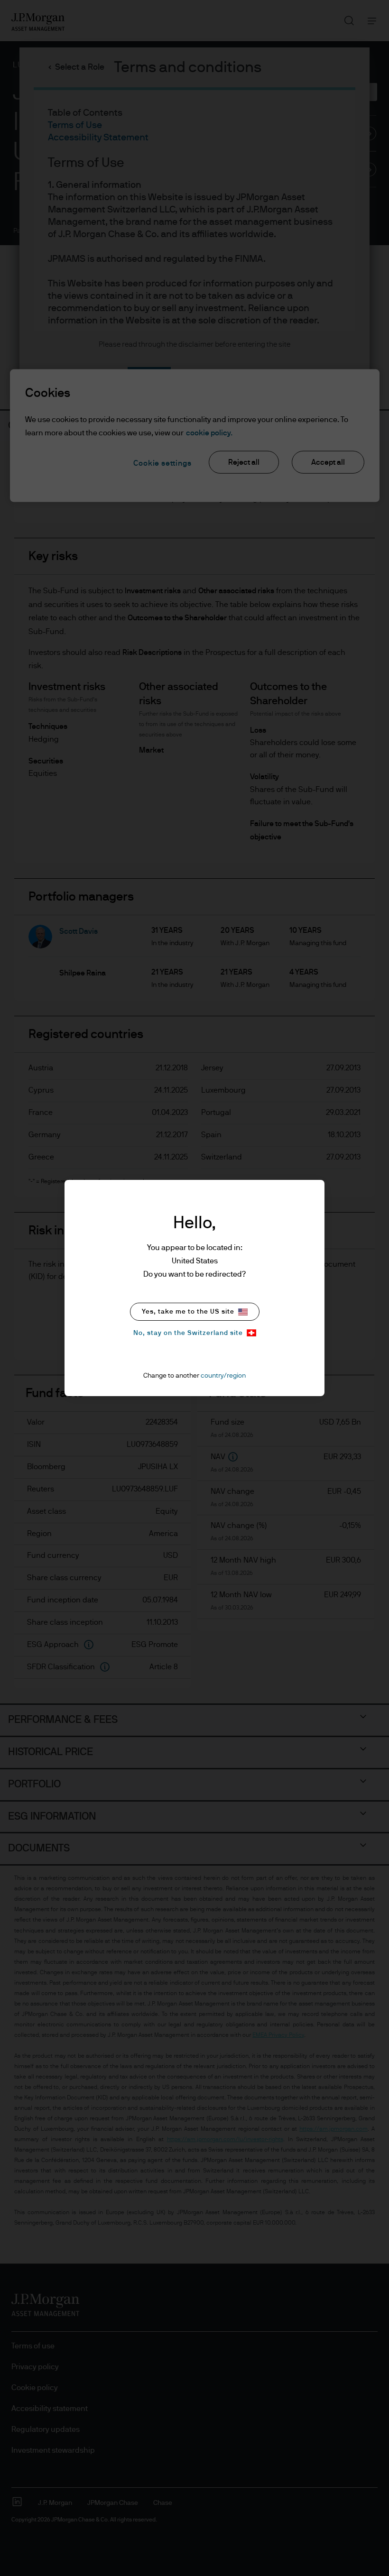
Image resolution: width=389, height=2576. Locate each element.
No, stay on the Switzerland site (188, 1333)
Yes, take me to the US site (188, 1312)
